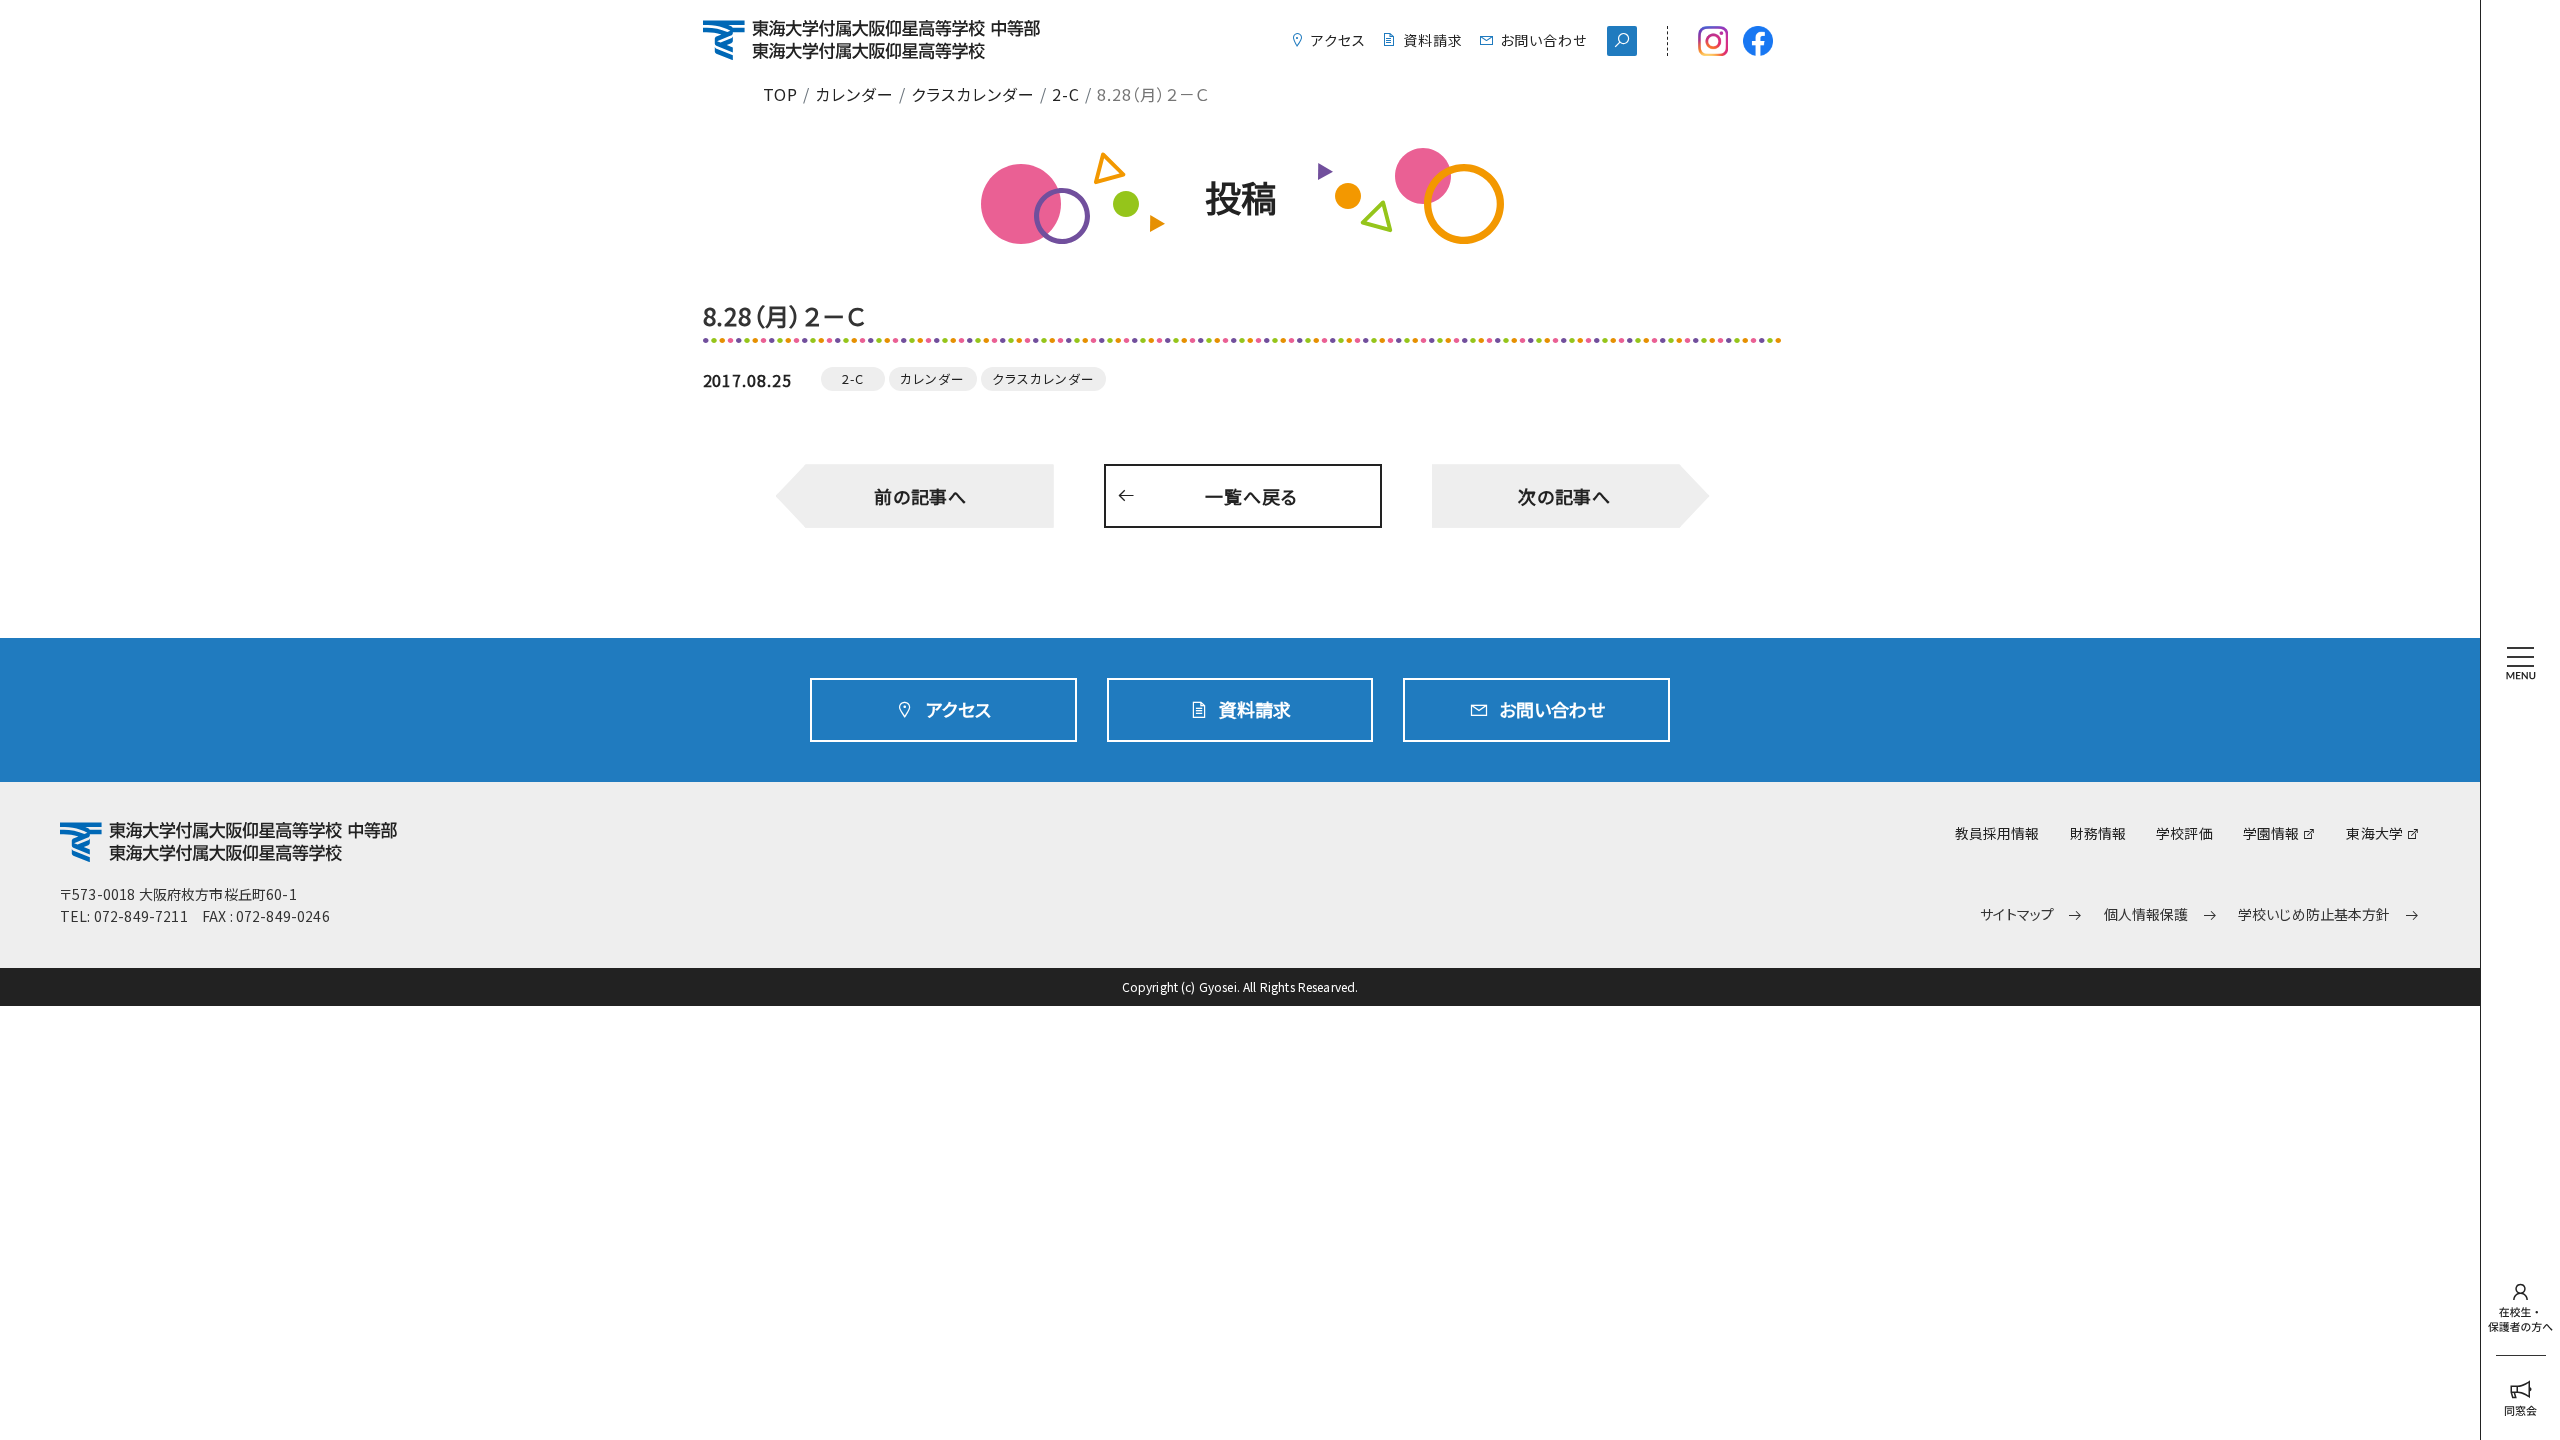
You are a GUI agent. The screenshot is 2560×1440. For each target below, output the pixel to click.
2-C (1066, 94)
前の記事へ (921, 496)
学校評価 (2184, 833)
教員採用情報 (1997, 833)
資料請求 (1433, 40)
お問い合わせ (1543, 40)
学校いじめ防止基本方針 (2314, 914)
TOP (781, 94)
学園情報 (2271, 833)
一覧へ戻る (1251, 496)
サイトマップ (2017, 914)
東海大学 (2374, 833)
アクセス (1338, 40)
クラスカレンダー (973, 94)
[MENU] (2520, 629)
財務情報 (2098, 833)
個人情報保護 (2146, 914)
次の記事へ (1565, 496)
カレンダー (854, 94)
